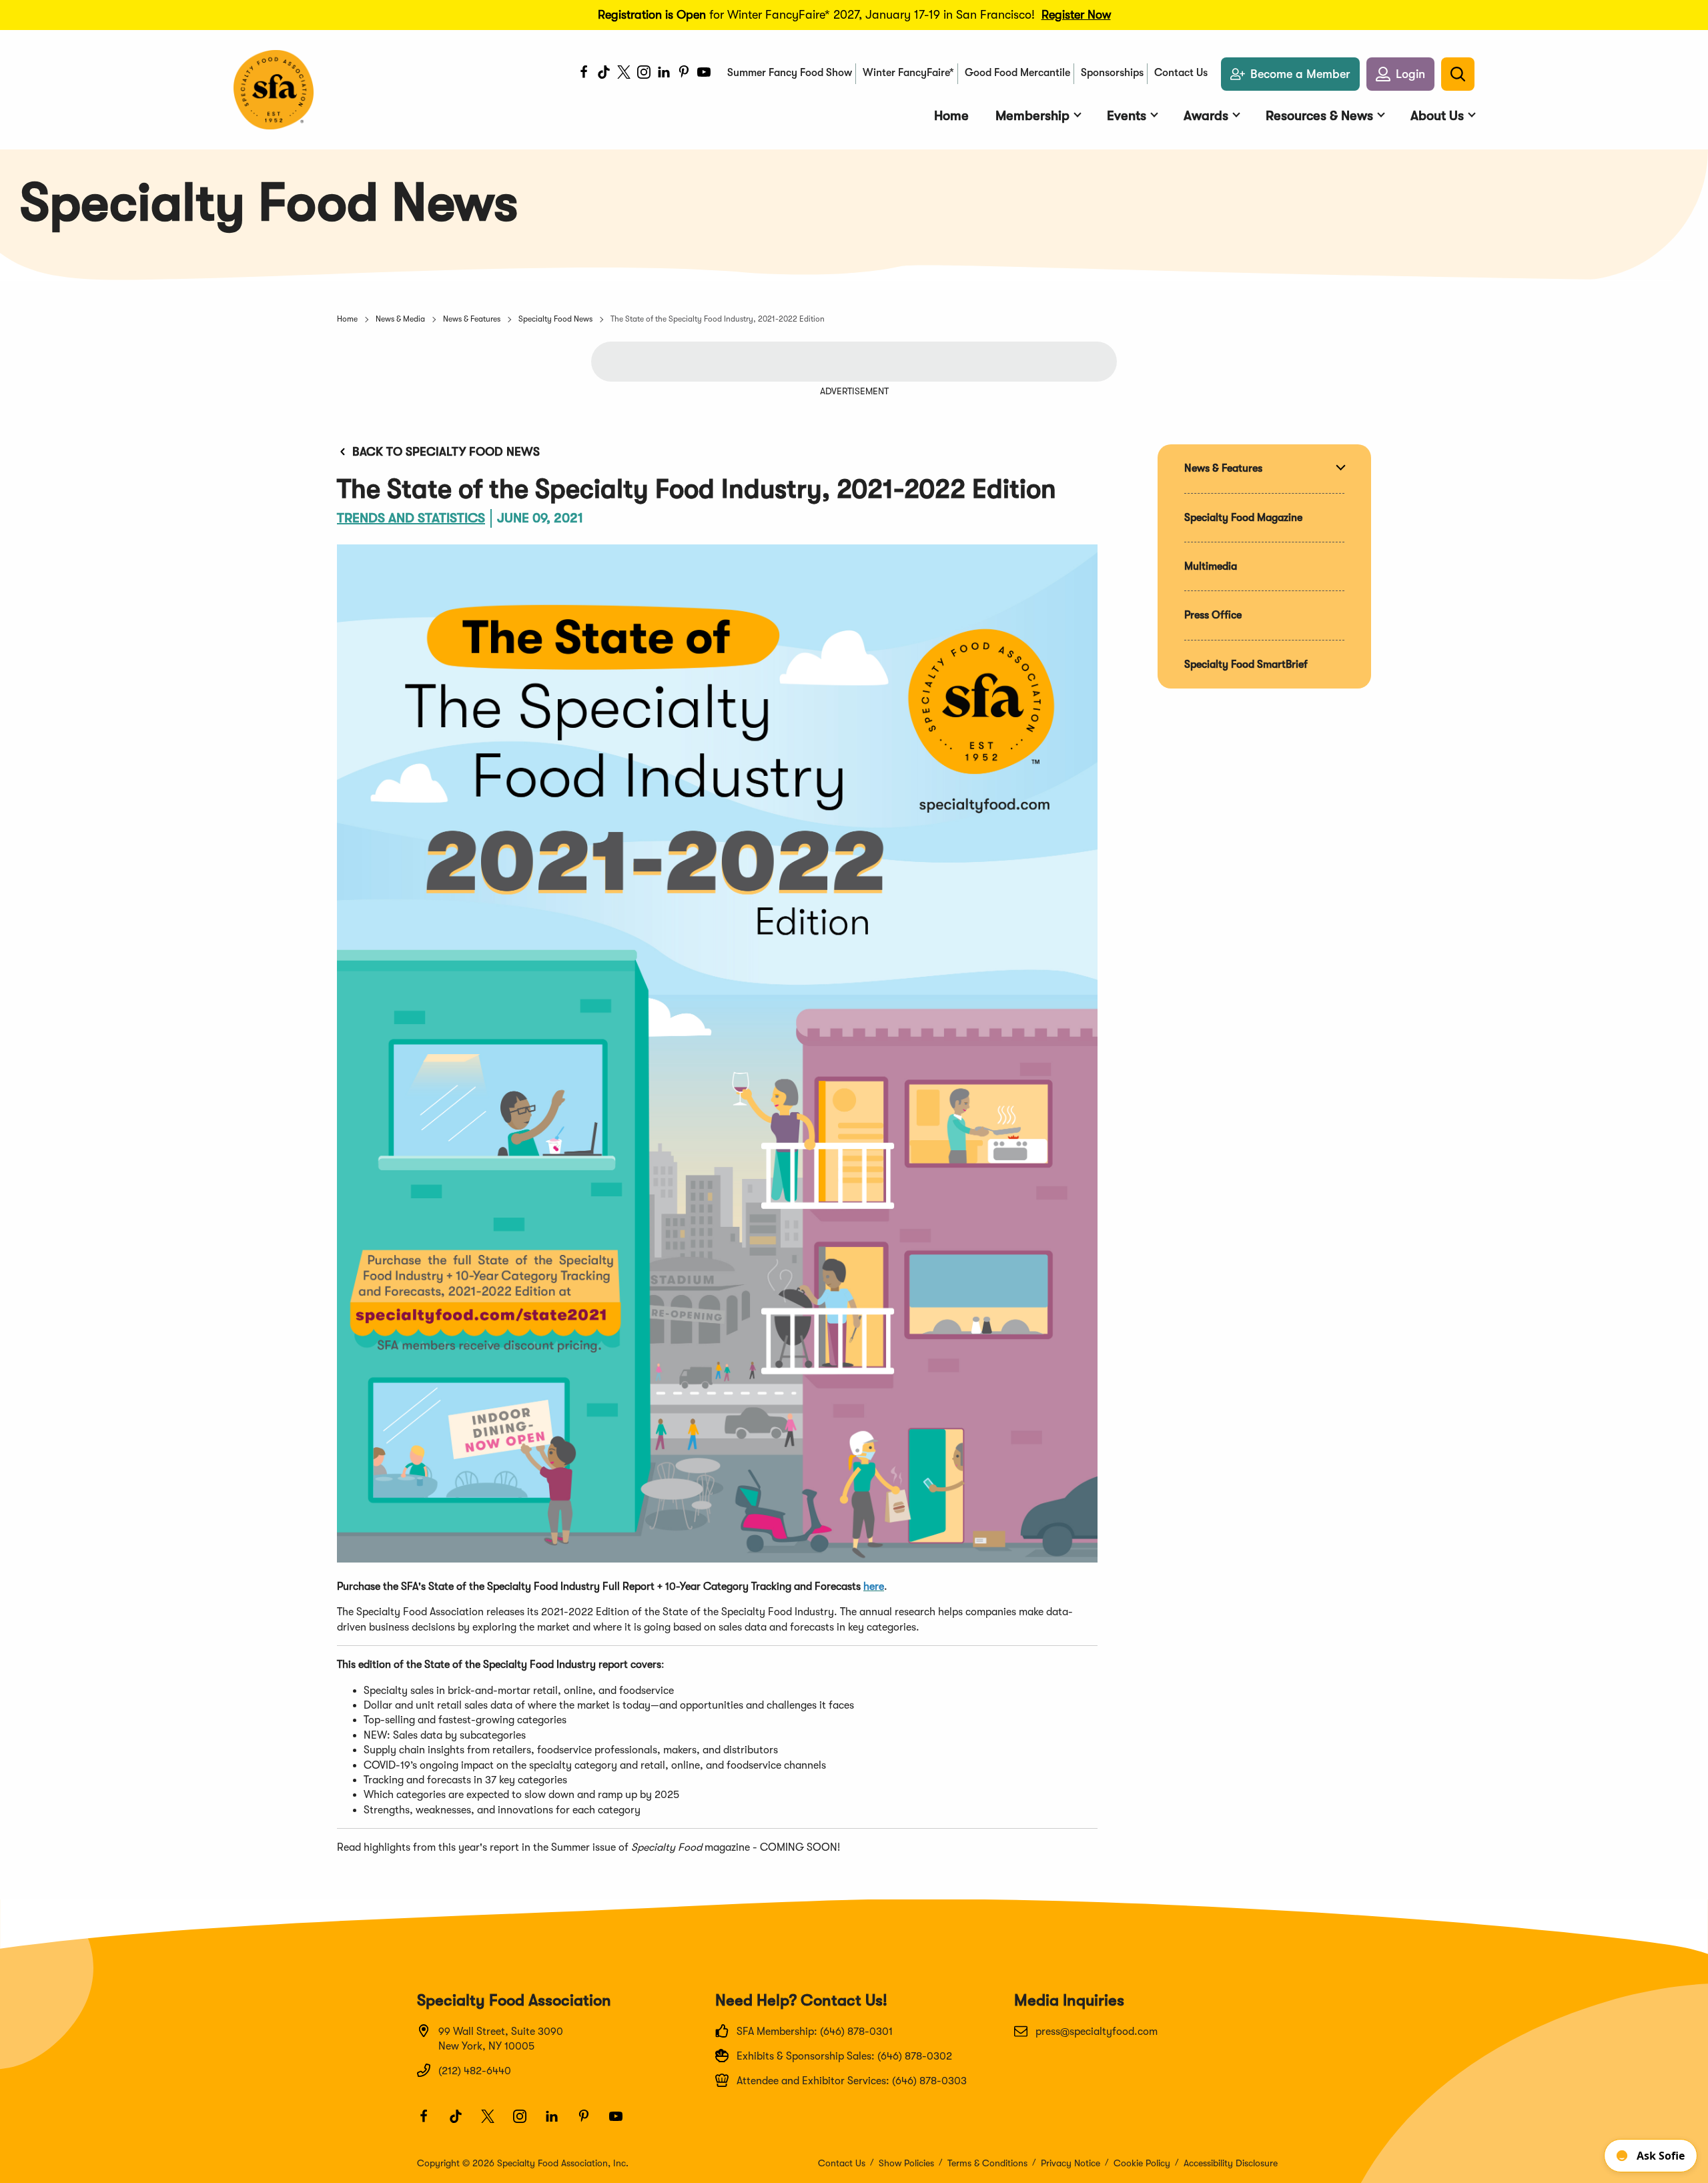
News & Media (400, 319)
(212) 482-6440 (475, 2071)
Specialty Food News (555, 319)
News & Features (472, 319)
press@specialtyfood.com (1097, 2032)
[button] (1400, 74)
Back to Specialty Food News (446, 452)
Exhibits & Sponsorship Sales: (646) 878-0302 (844, 2056)
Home (347, 319)
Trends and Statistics (411, 518)
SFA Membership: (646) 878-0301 (815, 2032)
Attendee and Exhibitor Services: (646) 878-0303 (852, 2081)
